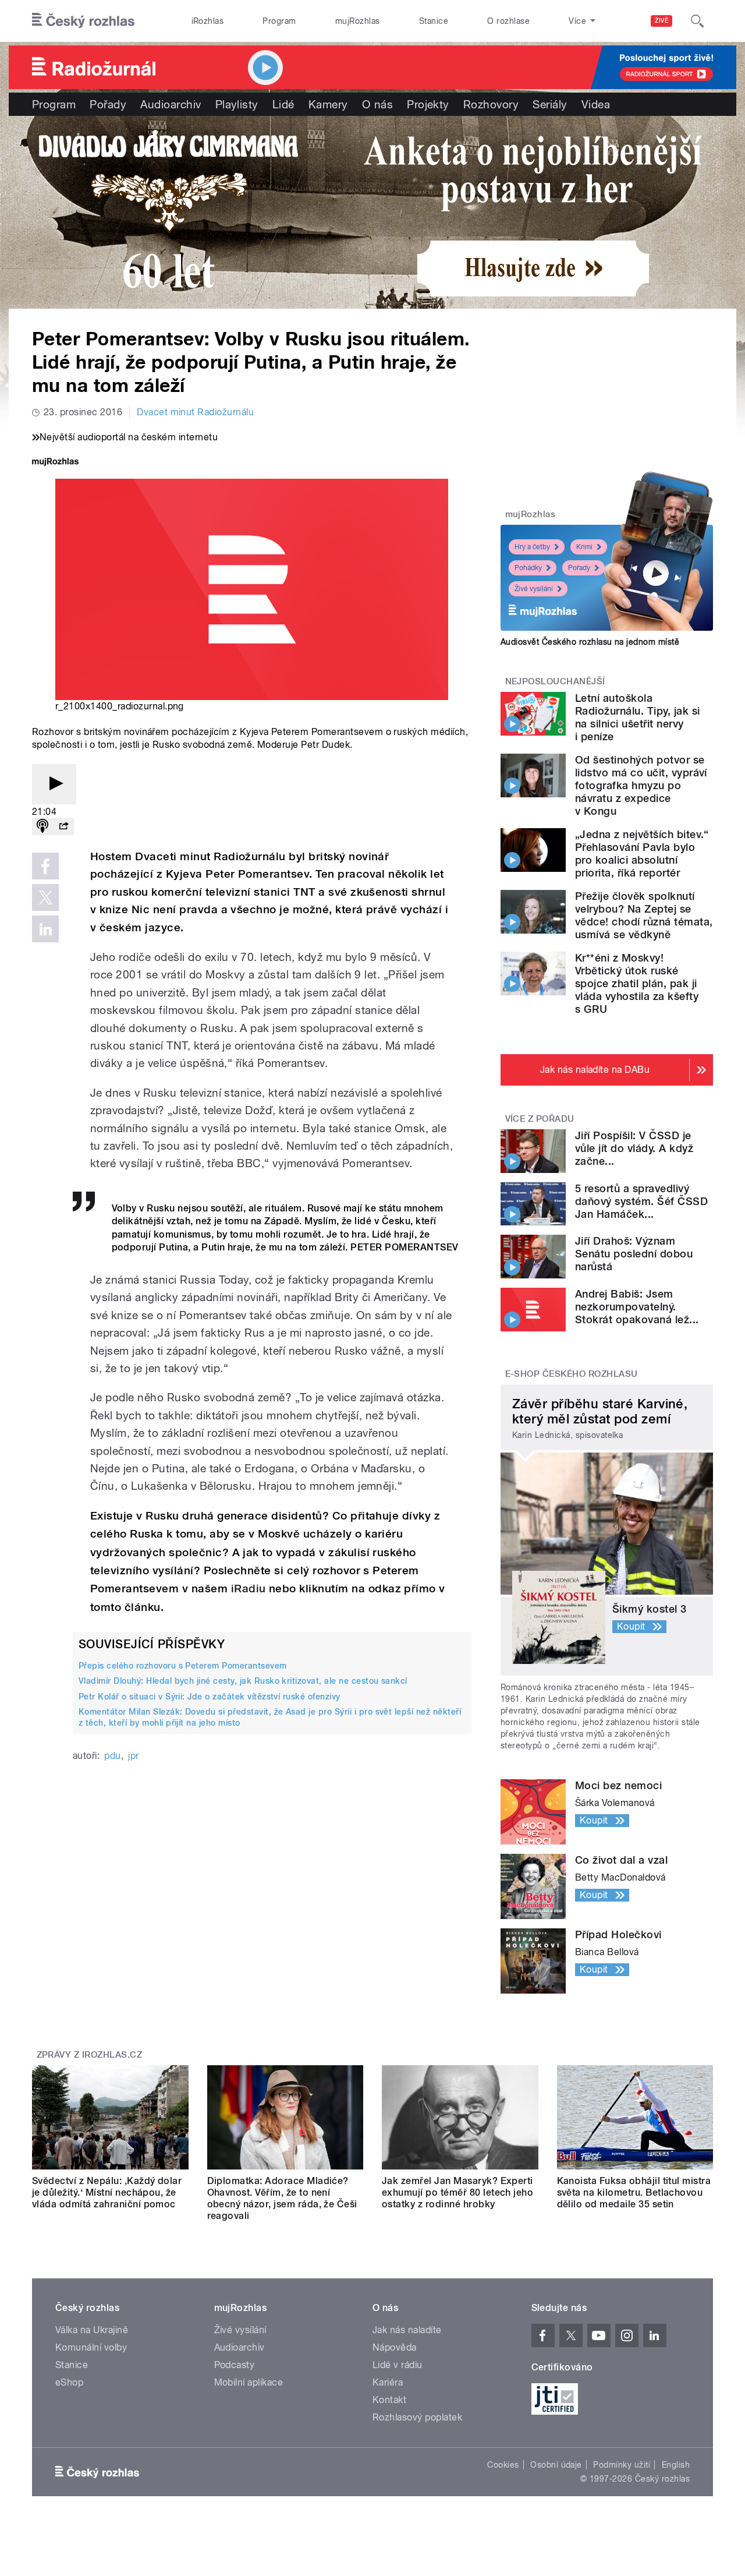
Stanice (434, 21)
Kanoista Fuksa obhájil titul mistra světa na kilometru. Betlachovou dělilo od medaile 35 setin (634, 2192)
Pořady (108, 104)
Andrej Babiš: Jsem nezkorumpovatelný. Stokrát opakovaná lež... (637, 1307)
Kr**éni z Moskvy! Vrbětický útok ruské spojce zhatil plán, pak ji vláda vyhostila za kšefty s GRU (637, 983)
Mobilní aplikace (249, 2382)
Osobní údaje (556, 2465)
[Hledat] (697, 21)
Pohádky (528, 568)
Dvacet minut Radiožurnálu (195, 412)
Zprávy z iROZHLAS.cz (90, 2055)
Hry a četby (532, 547)
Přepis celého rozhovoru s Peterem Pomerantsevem (183, 1666)
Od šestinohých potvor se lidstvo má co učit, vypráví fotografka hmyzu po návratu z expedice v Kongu (641, 785)
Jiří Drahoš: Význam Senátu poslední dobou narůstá (634, 1254)
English (676, 2465)
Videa (596, 104)
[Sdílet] (63, 827)
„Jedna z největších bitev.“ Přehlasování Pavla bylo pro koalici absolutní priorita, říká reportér (642, 854)
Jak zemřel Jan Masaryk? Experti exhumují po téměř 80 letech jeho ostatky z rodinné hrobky (457, 2192)
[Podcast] (42, 827)
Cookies (503, 2465)
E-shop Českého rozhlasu (572, 1374)
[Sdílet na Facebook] (45, 866)
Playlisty (237, 104)
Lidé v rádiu (398, 2365)
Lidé (283, 104)
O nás (377, 104)
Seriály (550, 104)
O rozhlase (508, 21)
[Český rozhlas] (83, 21)
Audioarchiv (171, 104)
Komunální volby (91, 2347)
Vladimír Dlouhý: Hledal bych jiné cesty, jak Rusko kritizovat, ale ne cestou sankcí (243, 1681)
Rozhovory (491, 104)
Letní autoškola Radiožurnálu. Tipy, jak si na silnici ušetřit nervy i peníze (637, 717)
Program (279, 21)
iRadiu (249, 1589)
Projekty (428, 104)
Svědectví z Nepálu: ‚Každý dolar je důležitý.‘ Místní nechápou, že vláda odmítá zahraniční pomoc (107, 2192)
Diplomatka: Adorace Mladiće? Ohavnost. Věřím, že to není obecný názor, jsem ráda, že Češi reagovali (282, 2198)
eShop (69, 2382)
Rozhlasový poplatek (417, 2417)
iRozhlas (208, 21)
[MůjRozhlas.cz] (55, 463)
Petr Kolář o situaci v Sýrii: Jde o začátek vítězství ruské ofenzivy (210, 1697)
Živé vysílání (534, 589)
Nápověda (395, 2347)
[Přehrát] (54, 784)
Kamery (328, 104)
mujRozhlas (358, 21)
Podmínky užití (622, 2465)
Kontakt (389, 2400)
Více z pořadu (540, 1119)
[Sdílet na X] (45, 897)
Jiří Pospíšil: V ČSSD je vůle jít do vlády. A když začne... (634, 1148)
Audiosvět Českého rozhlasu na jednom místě (590, 642)
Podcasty (235, 2365)
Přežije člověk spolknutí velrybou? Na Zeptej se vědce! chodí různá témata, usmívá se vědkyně (644, 915)
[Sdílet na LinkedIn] (45, 929)
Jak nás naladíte (407, 2330)
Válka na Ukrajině (92, 2330)
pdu (112, 1756)
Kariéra (388, 2382)
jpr (133, 1756)
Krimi (584, 547)
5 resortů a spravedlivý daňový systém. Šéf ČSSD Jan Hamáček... (641, 1201)
